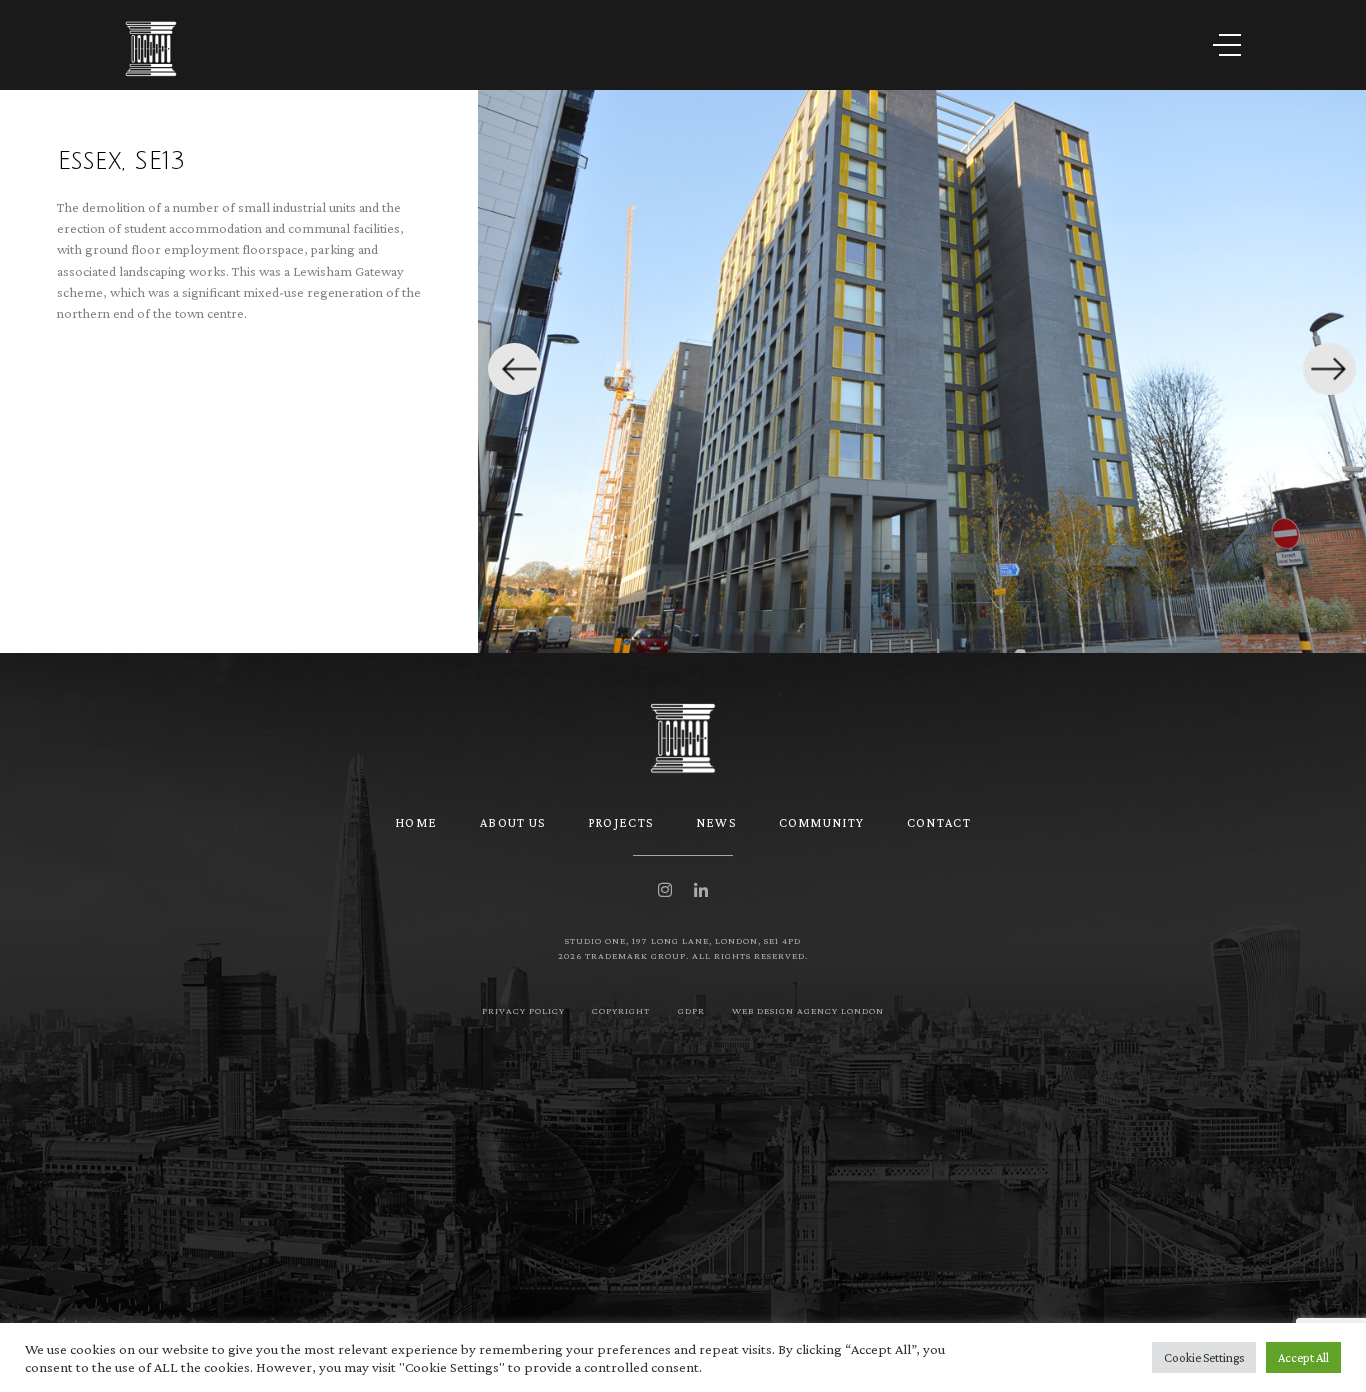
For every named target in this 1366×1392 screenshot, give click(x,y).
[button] (514, 369)
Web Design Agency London (808, 1010)
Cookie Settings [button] (1204, 1357)
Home (416, 823)
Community (822, 823)
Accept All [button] (1303, 1357)
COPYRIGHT (621, 1010)
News (716, 823)
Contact (939, 823)
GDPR (691, 1010)
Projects (620, 823)
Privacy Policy (523, 1010)
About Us (512, 823)
